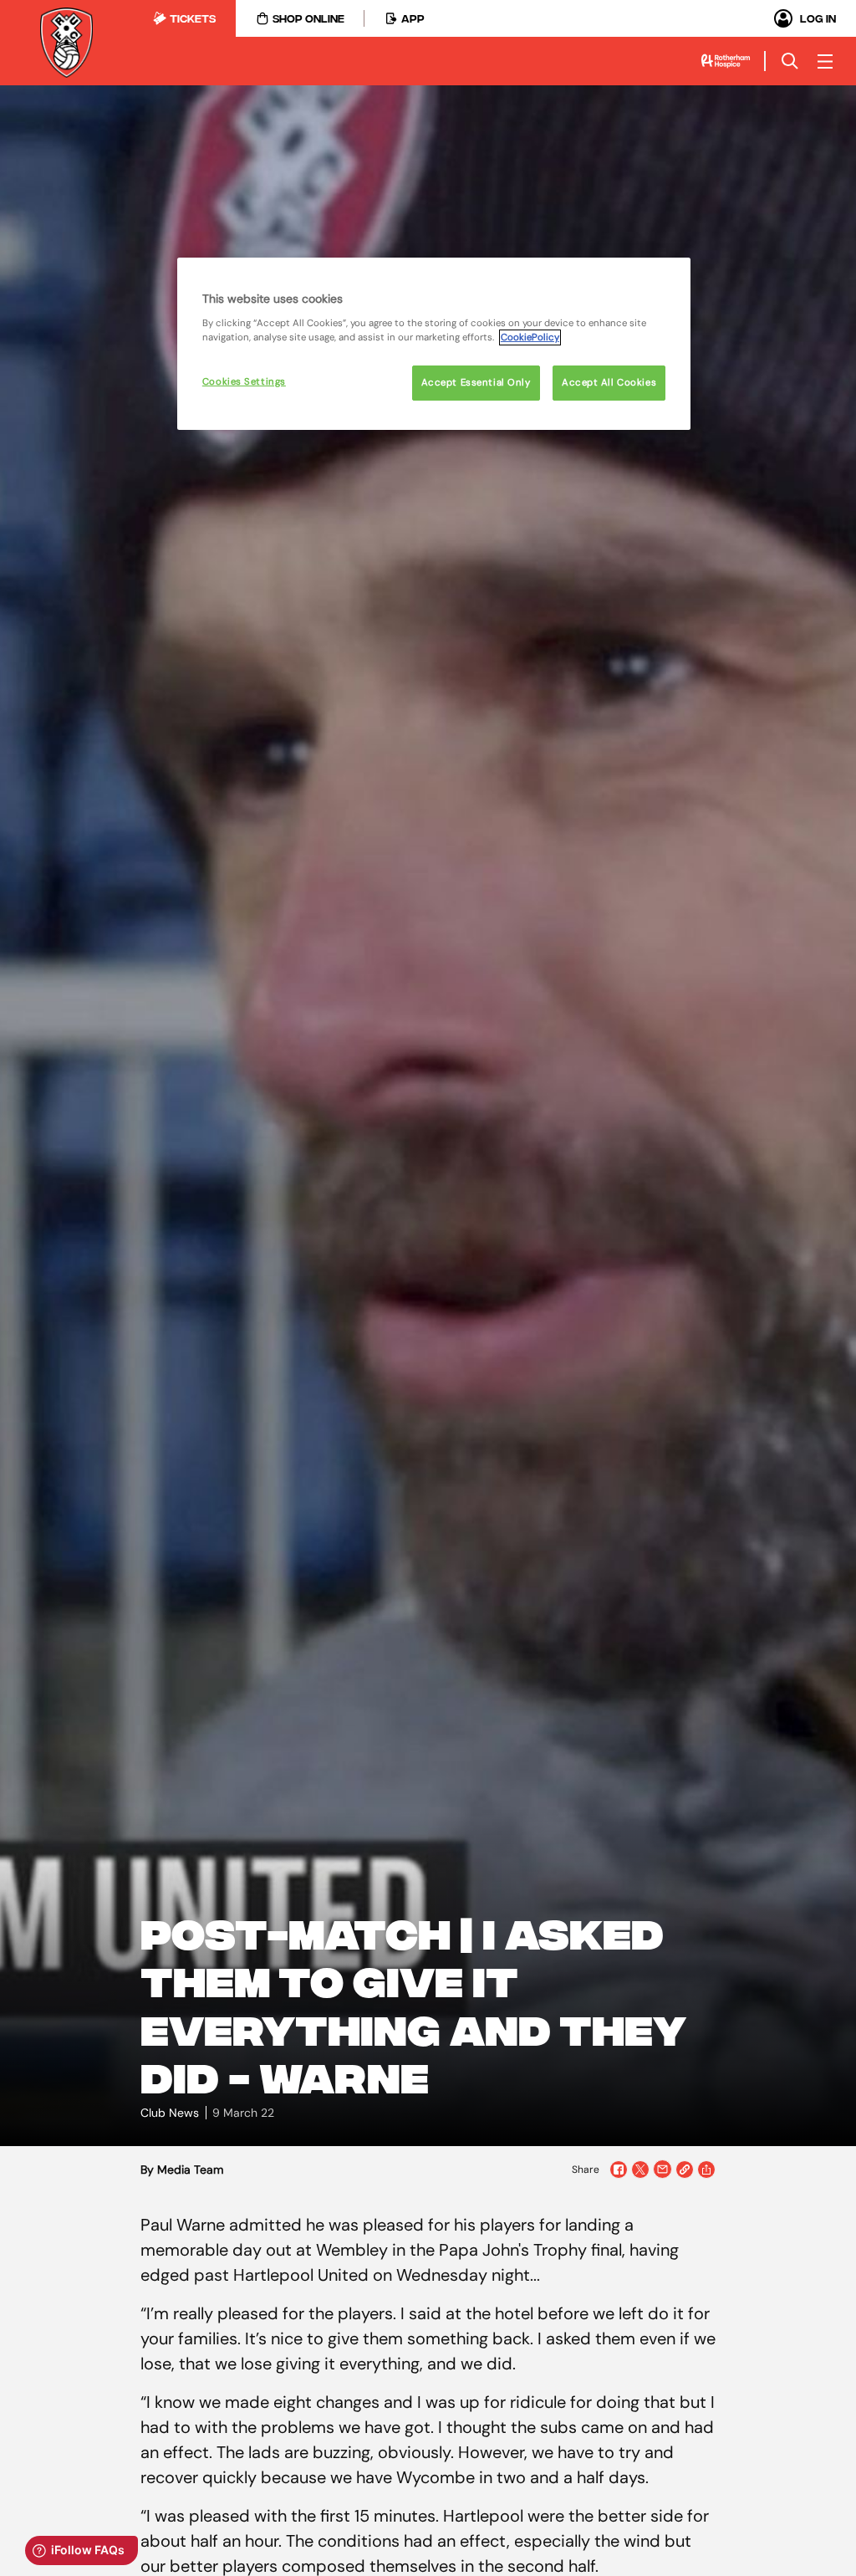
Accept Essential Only (476, 383)
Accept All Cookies (609, 383)
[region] (434, 344)
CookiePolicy (530, 337)
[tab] (184, 18)
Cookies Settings (244, 382)
